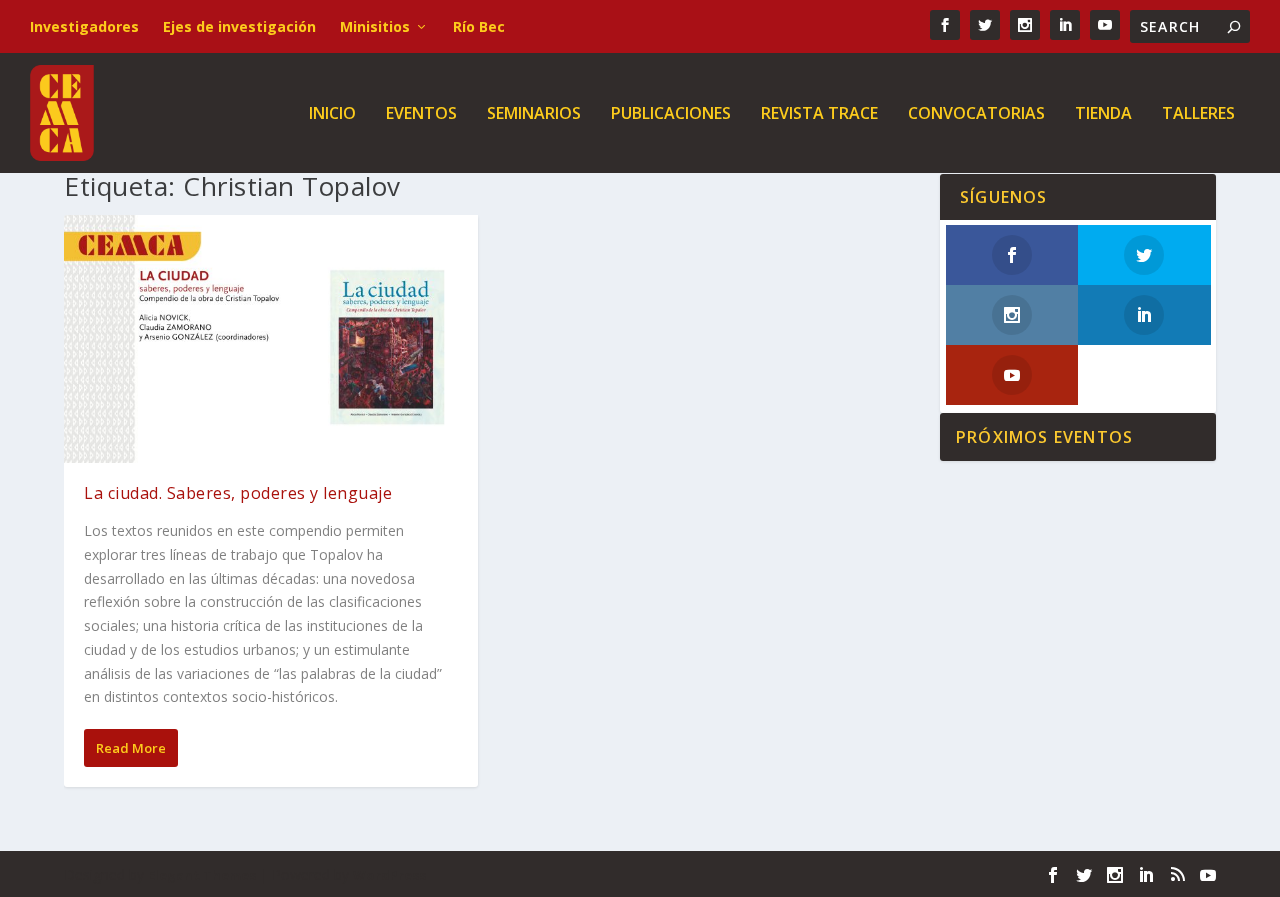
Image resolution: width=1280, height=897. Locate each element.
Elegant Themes (202, 875)
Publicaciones (671, 114)
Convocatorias (976, 114)
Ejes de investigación (239, 26)
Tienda (1103, 114)
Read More (131, 748)
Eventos (421, 114)
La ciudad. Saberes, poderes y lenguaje (238, 493)
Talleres (1198, 114)
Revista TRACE (819, 114)
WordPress (389, 875)
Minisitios (375, 26)
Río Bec (479, 26)
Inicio (332, 114)
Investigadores (84, 26)
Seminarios (534, 114)
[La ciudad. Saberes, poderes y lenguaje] (271, 339)
